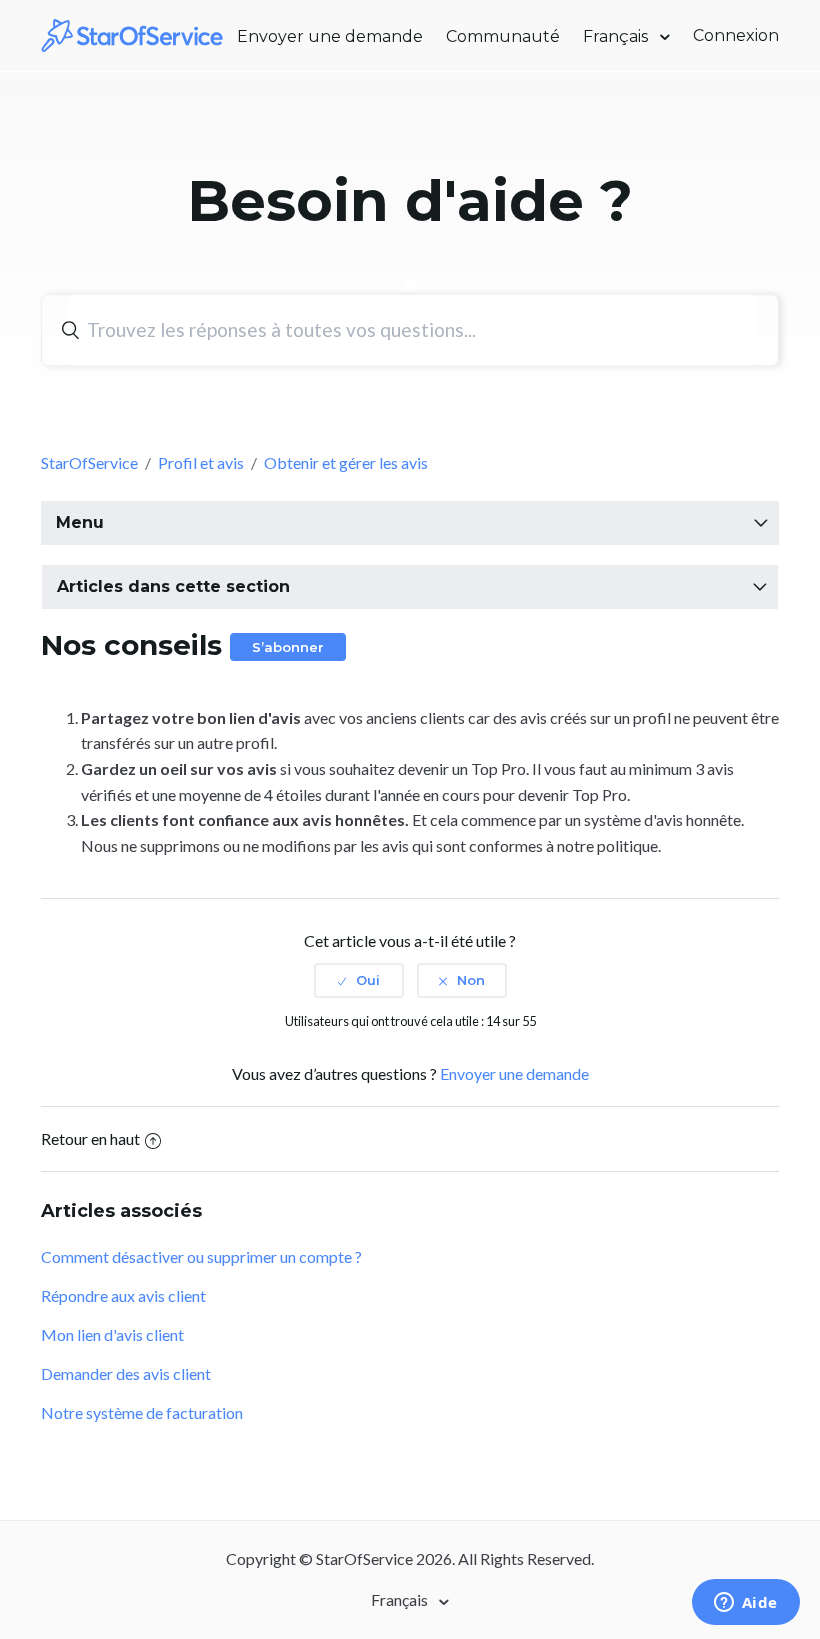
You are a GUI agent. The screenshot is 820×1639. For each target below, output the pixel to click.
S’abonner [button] (288, 647)
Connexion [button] (736, 35)
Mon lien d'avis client (112, 1334)
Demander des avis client (126, 1373)
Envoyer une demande (330, 36)
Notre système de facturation (142, 1412)
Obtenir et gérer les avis (346, 462)
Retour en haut (90, 1138)
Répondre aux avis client (123, 1295)
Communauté (503, 36)
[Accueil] (133, 33)
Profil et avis (201, 462)
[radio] (359, 980)
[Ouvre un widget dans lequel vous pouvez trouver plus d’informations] (745, 1604)
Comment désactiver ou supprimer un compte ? (201, 1256)
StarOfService (89, 462)
